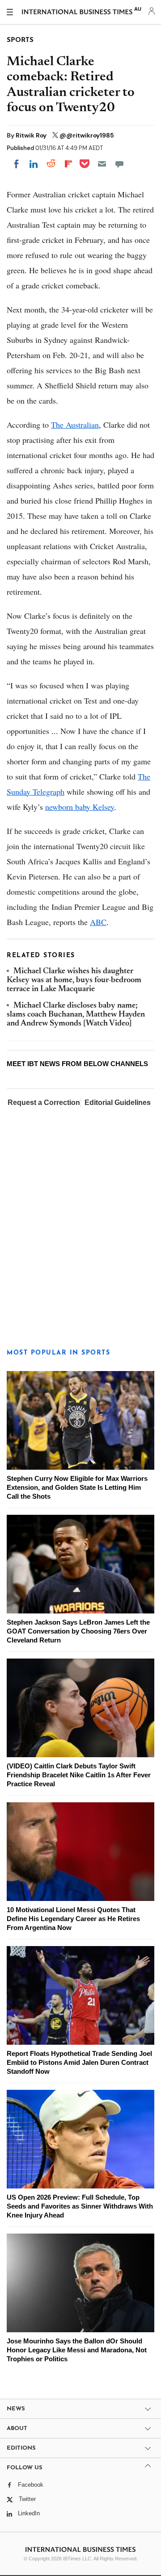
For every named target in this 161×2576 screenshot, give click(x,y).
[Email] (102, 164)
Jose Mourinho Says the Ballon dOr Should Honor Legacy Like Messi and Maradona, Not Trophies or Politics (77, 2350)
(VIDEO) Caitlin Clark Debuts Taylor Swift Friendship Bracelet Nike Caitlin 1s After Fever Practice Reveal (79, 1775)
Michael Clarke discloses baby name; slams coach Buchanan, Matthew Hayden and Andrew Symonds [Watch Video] (76, 1015)
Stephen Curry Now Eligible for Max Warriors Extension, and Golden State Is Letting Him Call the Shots (77, 1487)
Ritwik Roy (32, 135)
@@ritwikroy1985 (87, 135)
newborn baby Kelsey (80, 807)
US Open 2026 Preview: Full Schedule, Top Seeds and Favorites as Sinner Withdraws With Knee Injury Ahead (80, 2206)
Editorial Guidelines (118, 1103)
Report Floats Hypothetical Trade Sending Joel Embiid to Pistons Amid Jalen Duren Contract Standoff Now (79, 2062)
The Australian (75, 425)
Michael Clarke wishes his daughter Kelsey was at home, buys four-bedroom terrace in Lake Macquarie (74, 981)
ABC (98, 922)
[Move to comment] (119, 164)
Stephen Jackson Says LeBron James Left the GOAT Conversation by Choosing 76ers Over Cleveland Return (78, 1631)
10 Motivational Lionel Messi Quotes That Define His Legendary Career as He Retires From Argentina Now (73, 1919)
